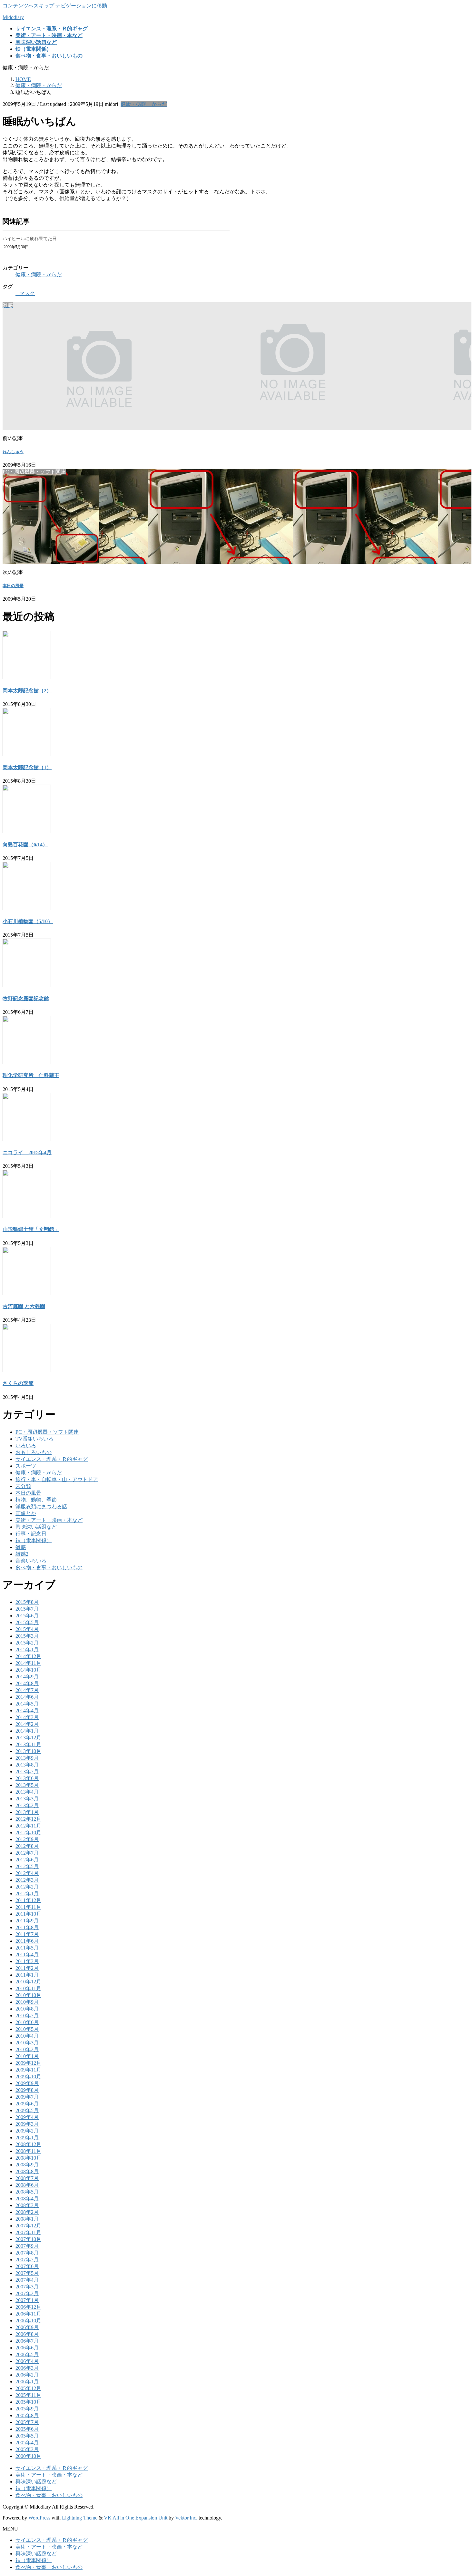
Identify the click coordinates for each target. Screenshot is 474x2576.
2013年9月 (27, 1758)
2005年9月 (27, 2409)
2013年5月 (27, 1785)
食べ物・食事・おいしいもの (49, 1568)
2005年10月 (28, 2402)
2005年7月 (27, 2422)
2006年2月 (27, 2375)
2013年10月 (28, 1751)
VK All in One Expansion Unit (136, 2518)
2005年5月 (27, 2436)
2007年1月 (27, 2300)
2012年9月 (27, 1839)
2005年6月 (27, 2429)
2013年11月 (28, 1744)
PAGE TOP (458, 2492)
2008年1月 (27, 2219)
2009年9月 (27, 2083)
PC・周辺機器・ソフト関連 (47, 1432)
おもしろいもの (34, 1452)
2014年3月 (27, 1717)
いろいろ (26, 1446)
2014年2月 (27, 1724)
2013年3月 (27, 1799)
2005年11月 (28, 2395)
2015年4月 (27, 1629)
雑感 (21, 1547)
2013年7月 (27, 1772)
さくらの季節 (18, 1383)
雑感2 (22, 1554)
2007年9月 (27, 2246)
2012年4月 (27, 1873)
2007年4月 (27, 2280)
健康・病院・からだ (144, 104)
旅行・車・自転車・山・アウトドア (57, 1479)
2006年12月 (28, 2307)
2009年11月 (28, 2070)
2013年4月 (27, 1792)
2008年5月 (27, 2192)
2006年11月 (28, 2314)
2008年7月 (27, 2178)
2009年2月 (27, 2131)
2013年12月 (28, 1738)
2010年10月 (28, 1995)
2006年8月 (27, 2334)
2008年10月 (28, 2158)
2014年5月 (27, 1704)
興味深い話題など (36, 1527)
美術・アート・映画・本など (49, 1520)
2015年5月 (27, 1622)
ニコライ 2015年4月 (27, 1152)
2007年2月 (27, 2293)
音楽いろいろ (31, 1561)
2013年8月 (27, 1765)
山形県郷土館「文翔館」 (31, 1229)
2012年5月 (27, 1866)
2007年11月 (28, 2232)
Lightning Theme (80, 2518)
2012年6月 (27, 1860)
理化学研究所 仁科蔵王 (31, 1075)
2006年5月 (27, 2354)
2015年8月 (27, 1602)
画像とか (26, 1513)
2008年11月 (28, 2151)
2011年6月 (27, 1941)
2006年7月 (27, 2341)
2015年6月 (27, 1616)
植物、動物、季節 (36, 1500)
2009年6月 (27, 2104)
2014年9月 (27, 1677)
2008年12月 (28, 2144)
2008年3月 (27, 2205)
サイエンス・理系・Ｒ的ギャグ (52, 1459)
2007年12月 (28, 2226)
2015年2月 (27, 1643)
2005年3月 (27, 2449)
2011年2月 (27, 1968)
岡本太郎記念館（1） (27, 767)
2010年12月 (28, 1982)
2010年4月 (27, 2036)
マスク (27, 293)
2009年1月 (27, 2138)
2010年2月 (27, 2049)
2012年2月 (27, 1887)
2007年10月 (28, 2239)
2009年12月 (28, 2063)
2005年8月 (27, 2415)
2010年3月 (27, 2043)
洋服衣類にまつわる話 (41, 1507)
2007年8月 (27, 2253)
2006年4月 (27, 2361)
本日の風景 (13, 586)
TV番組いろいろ (35, 1439)
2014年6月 (27, 1697)
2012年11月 (28, 1826)
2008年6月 (27, 2185)
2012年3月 (27, 1880)
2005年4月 (27, 2443)
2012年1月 (27, 1894)
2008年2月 (27, 2212)
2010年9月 (27, 2002)
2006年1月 (27, 2382)
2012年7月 (27, 1853)
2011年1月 (27, 1975)
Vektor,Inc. (186, 2518)
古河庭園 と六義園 (24, 1306)
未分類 (23, 1486)
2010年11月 (28, 1988)
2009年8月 (27, 2090)
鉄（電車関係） (34, 1540)
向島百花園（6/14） (25, 845)
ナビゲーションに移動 (81, 6)
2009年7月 (27, 2097)
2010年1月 (27, 2056)
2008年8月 (27, 2171)
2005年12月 (28, 2388)
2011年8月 (27, 1927)
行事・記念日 (31, 1534)
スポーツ (26, 1466)
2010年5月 (27, 2029)
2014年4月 (27, 1711)
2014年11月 (28, 1663)
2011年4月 (27, 1955)
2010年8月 (27, 2009)
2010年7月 (27, 2016)
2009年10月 (28, 2077)
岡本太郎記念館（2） (27, 691)
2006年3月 (27, 2368)
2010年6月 (27, 2022)
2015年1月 (27, 1649)
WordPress (39, 2518)
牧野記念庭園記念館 (26, 998)
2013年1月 (27, 1812)
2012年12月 (28, 1819)
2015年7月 (27, 1609)
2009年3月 (27, 2124)
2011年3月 (27, 1961)
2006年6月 (27, 2348)
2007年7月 (27, 2260)
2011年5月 (27, 1948)
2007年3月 (27, 2287)
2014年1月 (27, 1731)
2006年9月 (27, 2327)
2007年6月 (27, 2266)
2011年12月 (28, 1900)
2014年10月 (28, 1670)
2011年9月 (27, 1921)
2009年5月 (27, 2110)
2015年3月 (27, 1636)
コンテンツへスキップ (28, 6)
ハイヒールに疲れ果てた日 (30, 239)
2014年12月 (28, 1656)
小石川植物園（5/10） (28, 921)
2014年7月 (27, 1690)
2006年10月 (28, 2321)
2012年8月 (27, 1846)
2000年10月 (28, 2456)
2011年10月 (28, 1914)
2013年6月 (27, 1778)
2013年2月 (27, 1805)
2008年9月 (27, 2165)
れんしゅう (13, 452)
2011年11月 (28, 1907)
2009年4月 (27, 2117)
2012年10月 (28, 1833)
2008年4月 (27, 2199)
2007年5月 (27, 2273)
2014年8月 (27, 1683)
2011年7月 (27, 1934)
